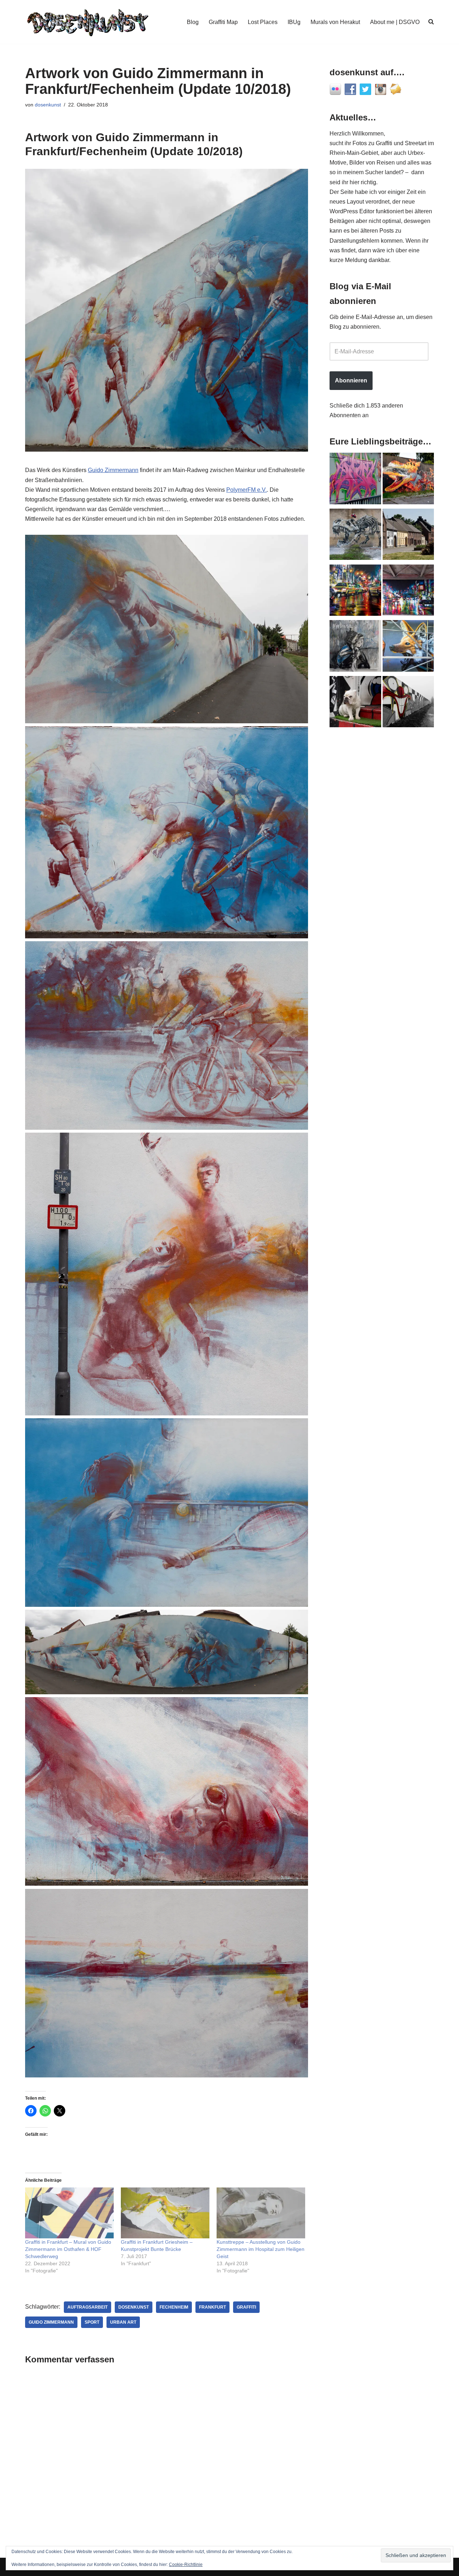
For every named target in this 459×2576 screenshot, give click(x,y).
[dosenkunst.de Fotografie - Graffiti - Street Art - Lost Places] (88, 22)
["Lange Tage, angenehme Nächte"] (408, 703)
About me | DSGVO (395, 22)
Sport (92, 2322)
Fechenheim (174, 2307)
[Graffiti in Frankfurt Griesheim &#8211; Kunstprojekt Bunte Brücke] (165, 2213)
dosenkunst (48, 105)
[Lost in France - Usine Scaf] (355, 536)
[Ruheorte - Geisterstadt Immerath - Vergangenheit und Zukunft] (408, 536)
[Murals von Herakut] (355, 647)
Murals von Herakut (335, 22)
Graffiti (246, 2307)
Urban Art (123, 2322)
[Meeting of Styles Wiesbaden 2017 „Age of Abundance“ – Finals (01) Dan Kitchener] (355, 592)
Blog (193, 22)
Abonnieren (351, 380)
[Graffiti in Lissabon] (408, 480)
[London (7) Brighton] (355, 703)
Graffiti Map (223, 22)
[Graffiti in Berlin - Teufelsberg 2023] (408, 592)
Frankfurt (212, 2307)
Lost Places (263, 22)
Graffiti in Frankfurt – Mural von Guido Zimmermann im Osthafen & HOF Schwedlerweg (68, 2249)
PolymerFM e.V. (247, 490)
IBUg (294, 22)
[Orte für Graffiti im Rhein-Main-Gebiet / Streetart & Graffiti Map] (355, 480)
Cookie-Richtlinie (186, 2565)
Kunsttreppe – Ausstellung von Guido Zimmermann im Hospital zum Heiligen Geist (261, 2249)
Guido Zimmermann (113, 470)
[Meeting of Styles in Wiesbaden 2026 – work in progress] (408, 647)
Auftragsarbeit (87, 2307)
